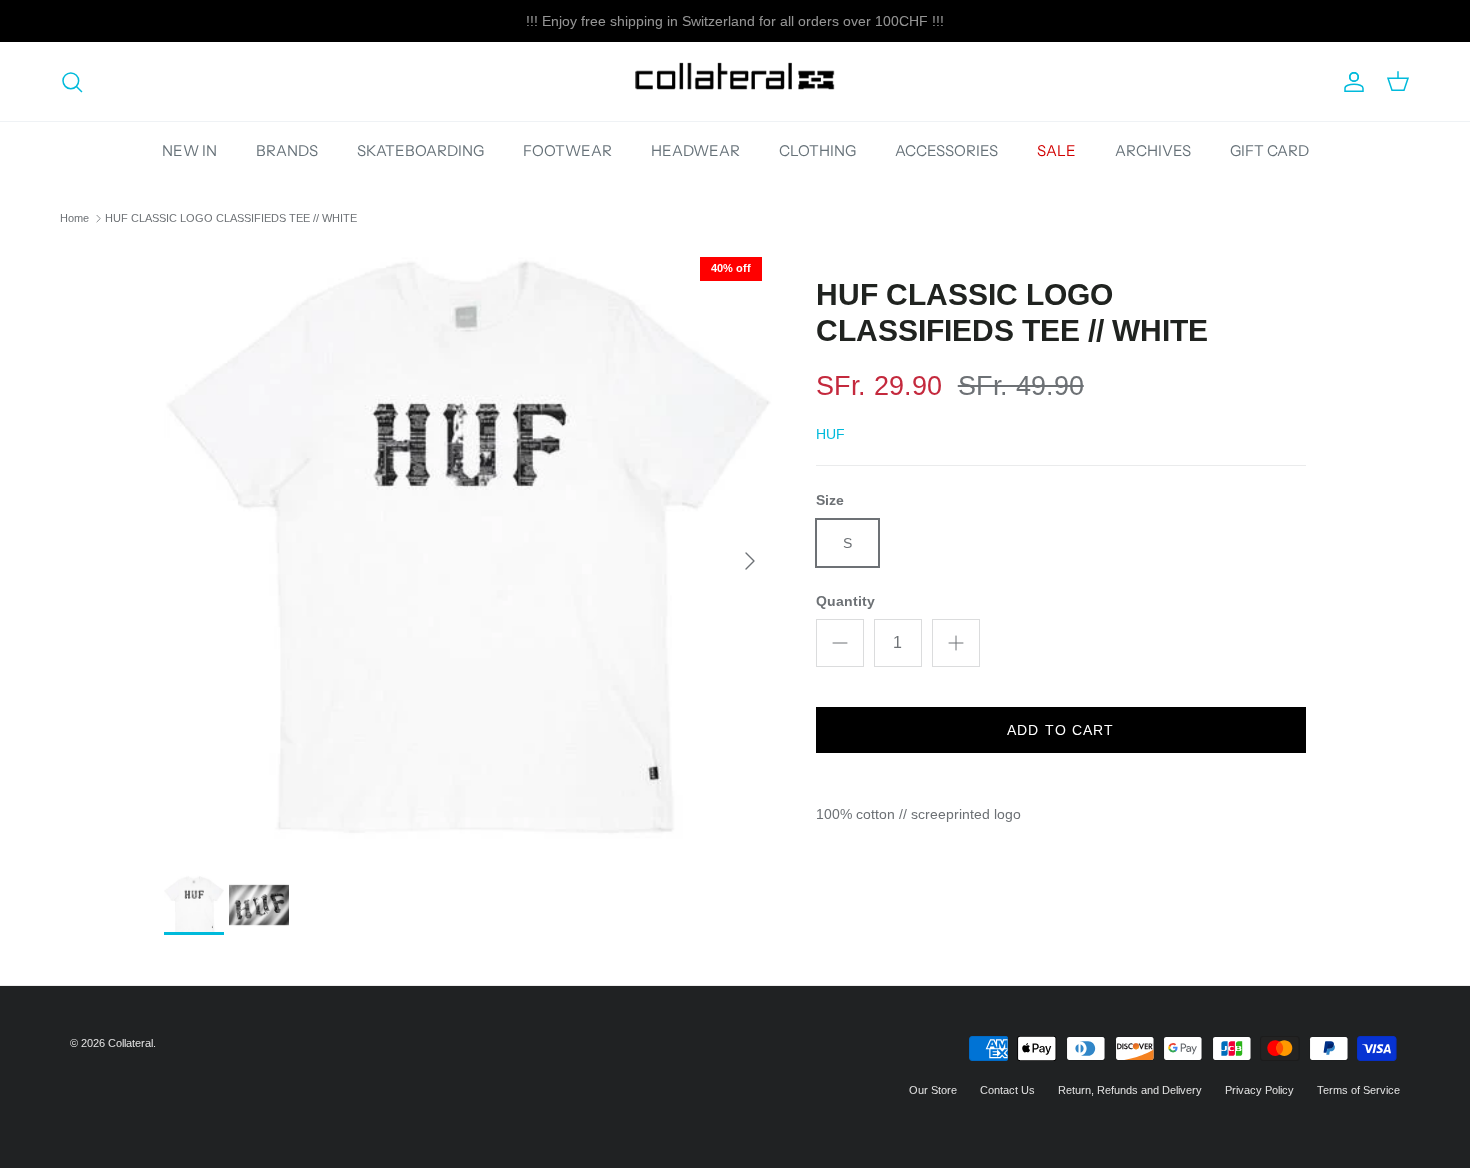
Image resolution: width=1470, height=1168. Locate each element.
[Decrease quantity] (840, 643)
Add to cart (1060, 730)
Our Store (933, 1090)
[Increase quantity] (956, 643)
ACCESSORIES (946, 150)
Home (74, 218)
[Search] (72, 82)
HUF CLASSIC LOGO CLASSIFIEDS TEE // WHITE (231, 218)
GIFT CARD (1269, 150)
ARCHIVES (1153, 150)
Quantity (845, 601)
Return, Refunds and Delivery (1130, 1090)
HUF (830, 434)
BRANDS (287, 150)
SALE (1056, 150)
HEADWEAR (695, 150)
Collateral (130, 1043)
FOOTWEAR (567, 150)
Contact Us (1007, 1090)
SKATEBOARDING (420, 150)
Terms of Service (1358, 1090)
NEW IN (189, 150)
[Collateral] (735, 81)
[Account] (1350, 82)
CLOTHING (817, 150)
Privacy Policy (1259, 1090)
